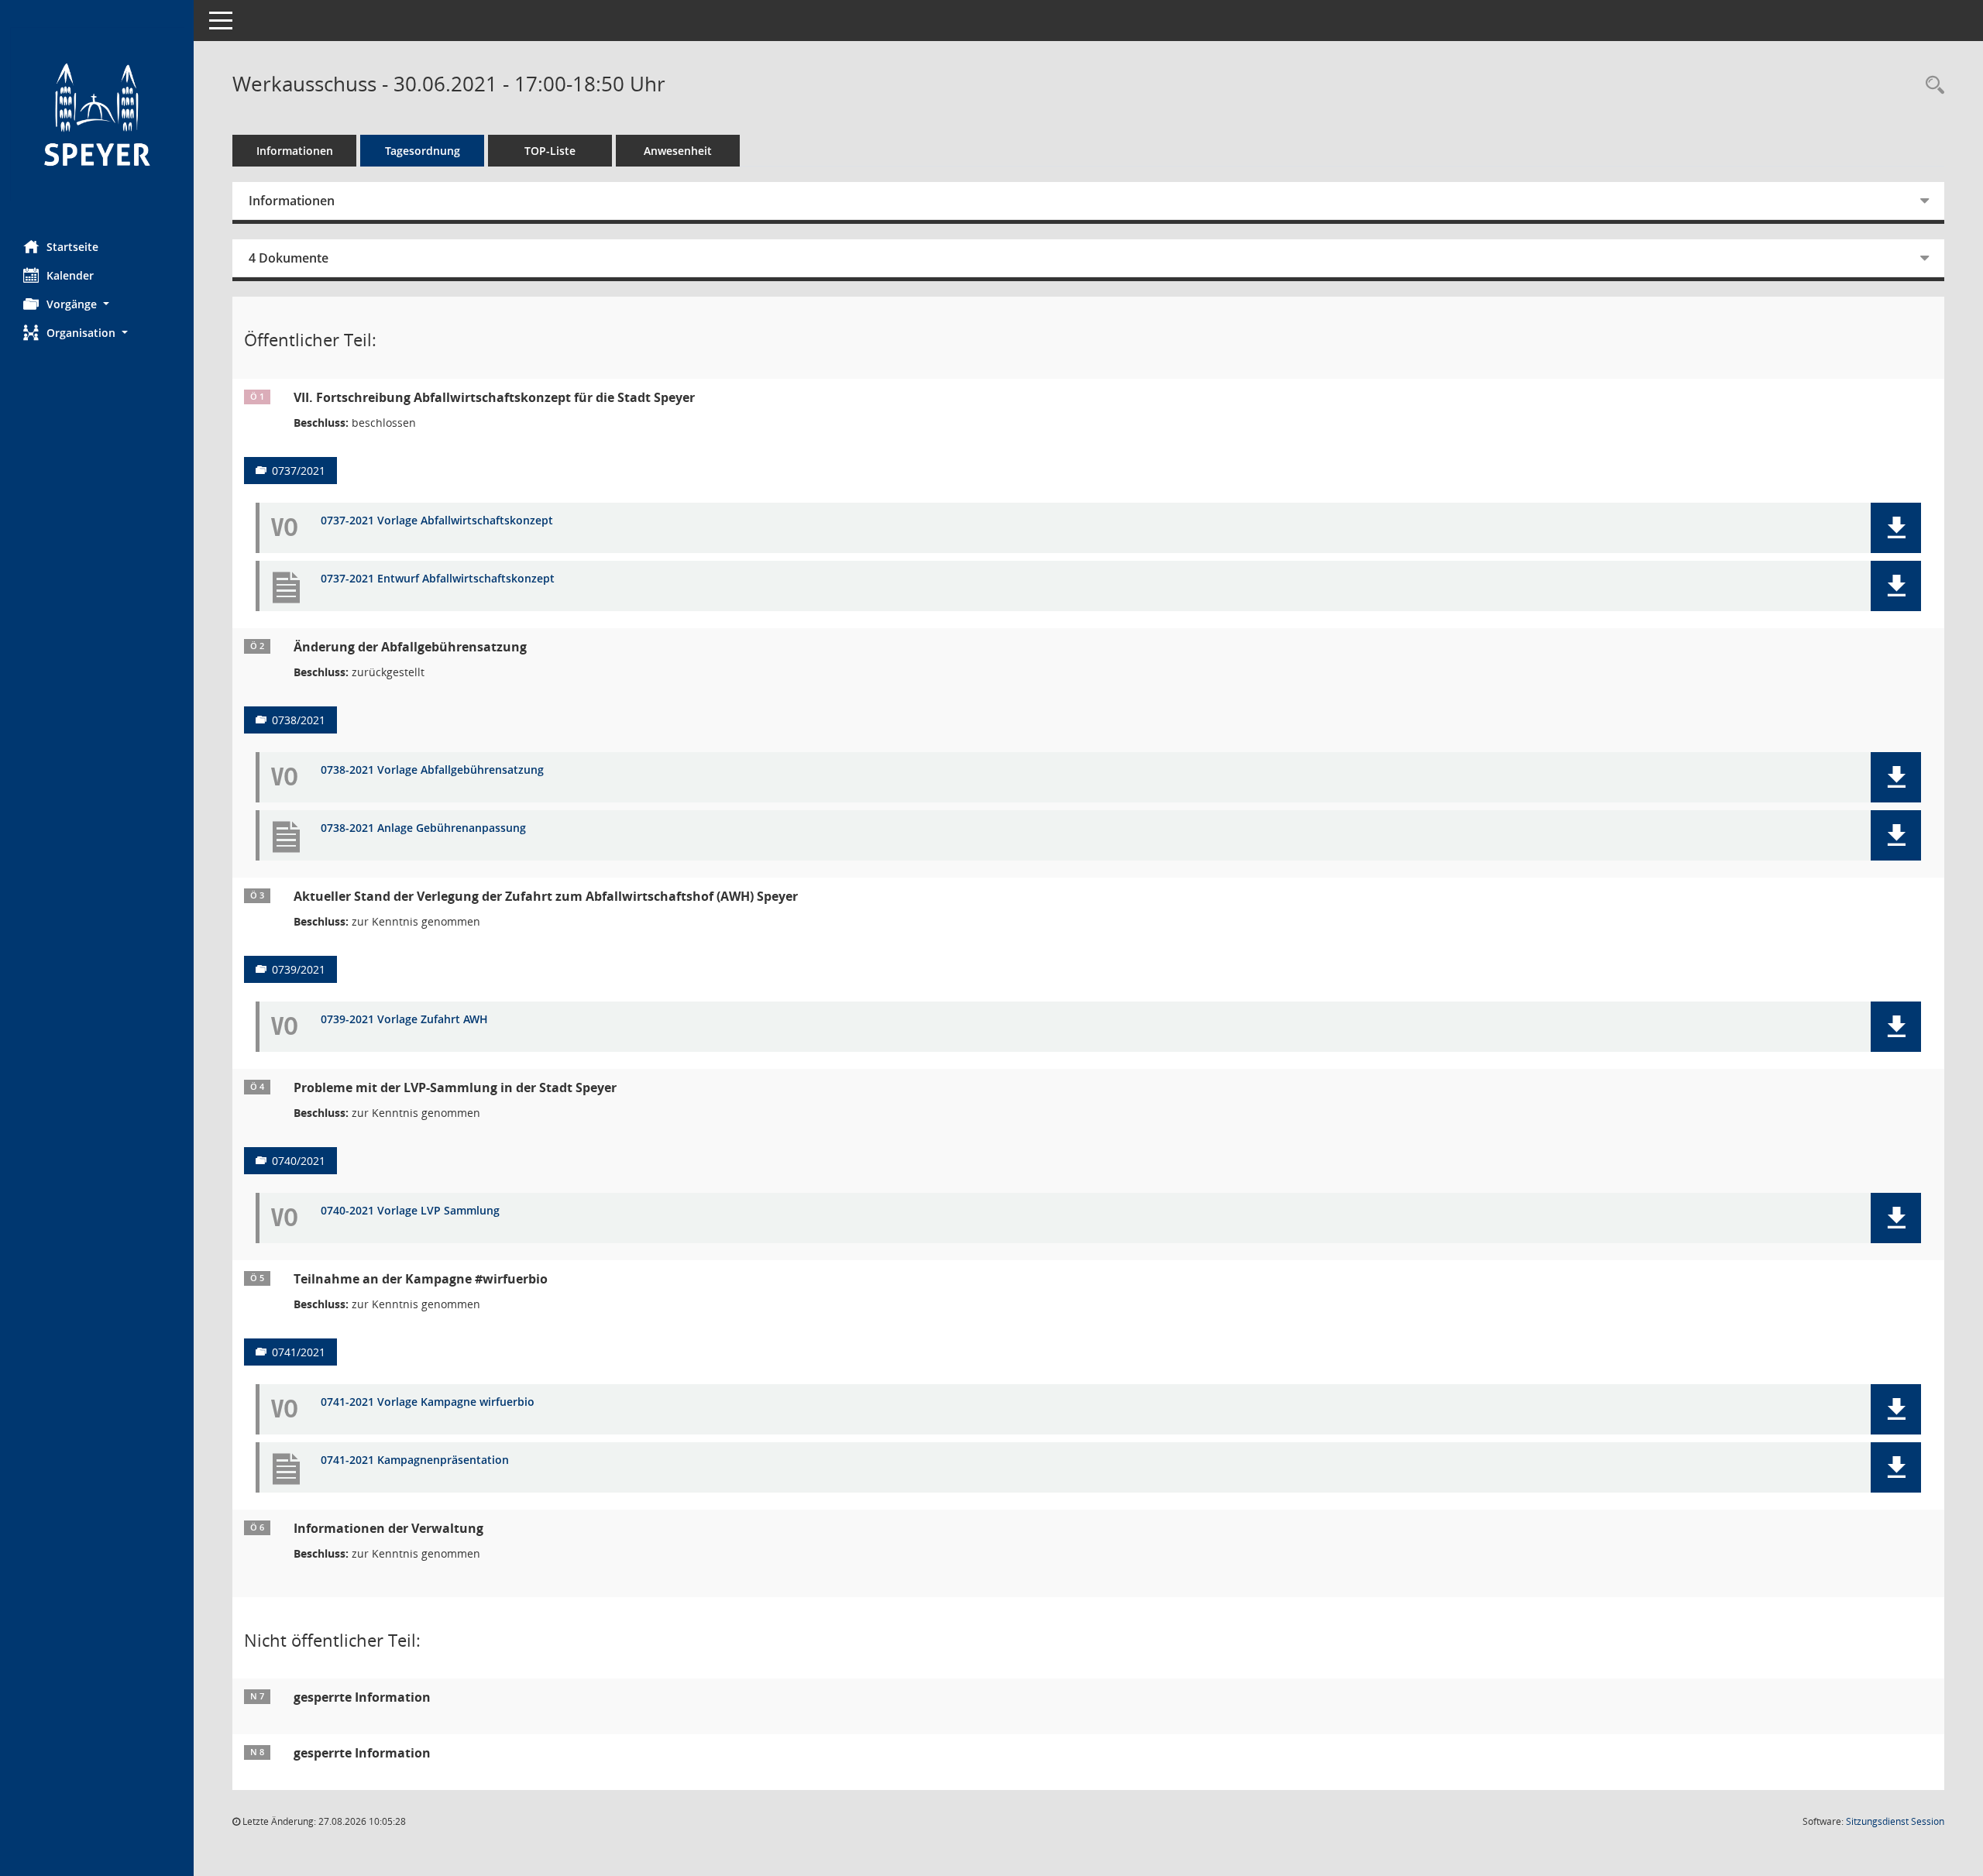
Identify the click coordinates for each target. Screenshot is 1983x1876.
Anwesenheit (678, 151)
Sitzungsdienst (1895, 1821)
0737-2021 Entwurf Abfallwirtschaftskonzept (438, 579)
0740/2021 (299, 1161)
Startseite (72, 247)
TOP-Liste (550, 151)
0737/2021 (299, 471)
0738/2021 (299, 720)
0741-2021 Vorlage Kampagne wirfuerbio (428, 1402)
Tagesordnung (423, 151)
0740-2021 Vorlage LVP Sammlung (410, 1211)
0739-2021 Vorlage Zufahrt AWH (404, 1020)
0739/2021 (299, 969)
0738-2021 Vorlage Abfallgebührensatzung (432, 770)
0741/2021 (299, 1352)
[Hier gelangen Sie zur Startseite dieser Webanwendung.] (97, 114)
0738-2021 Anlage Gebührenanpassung (423, 828)
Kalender (70, 275)
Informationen (295, 151)
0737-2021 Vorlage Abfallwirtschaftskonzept (437, 521)
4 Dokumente (289, 258)
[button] (97, 304)
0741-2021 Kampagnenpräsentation (415, 1460)
